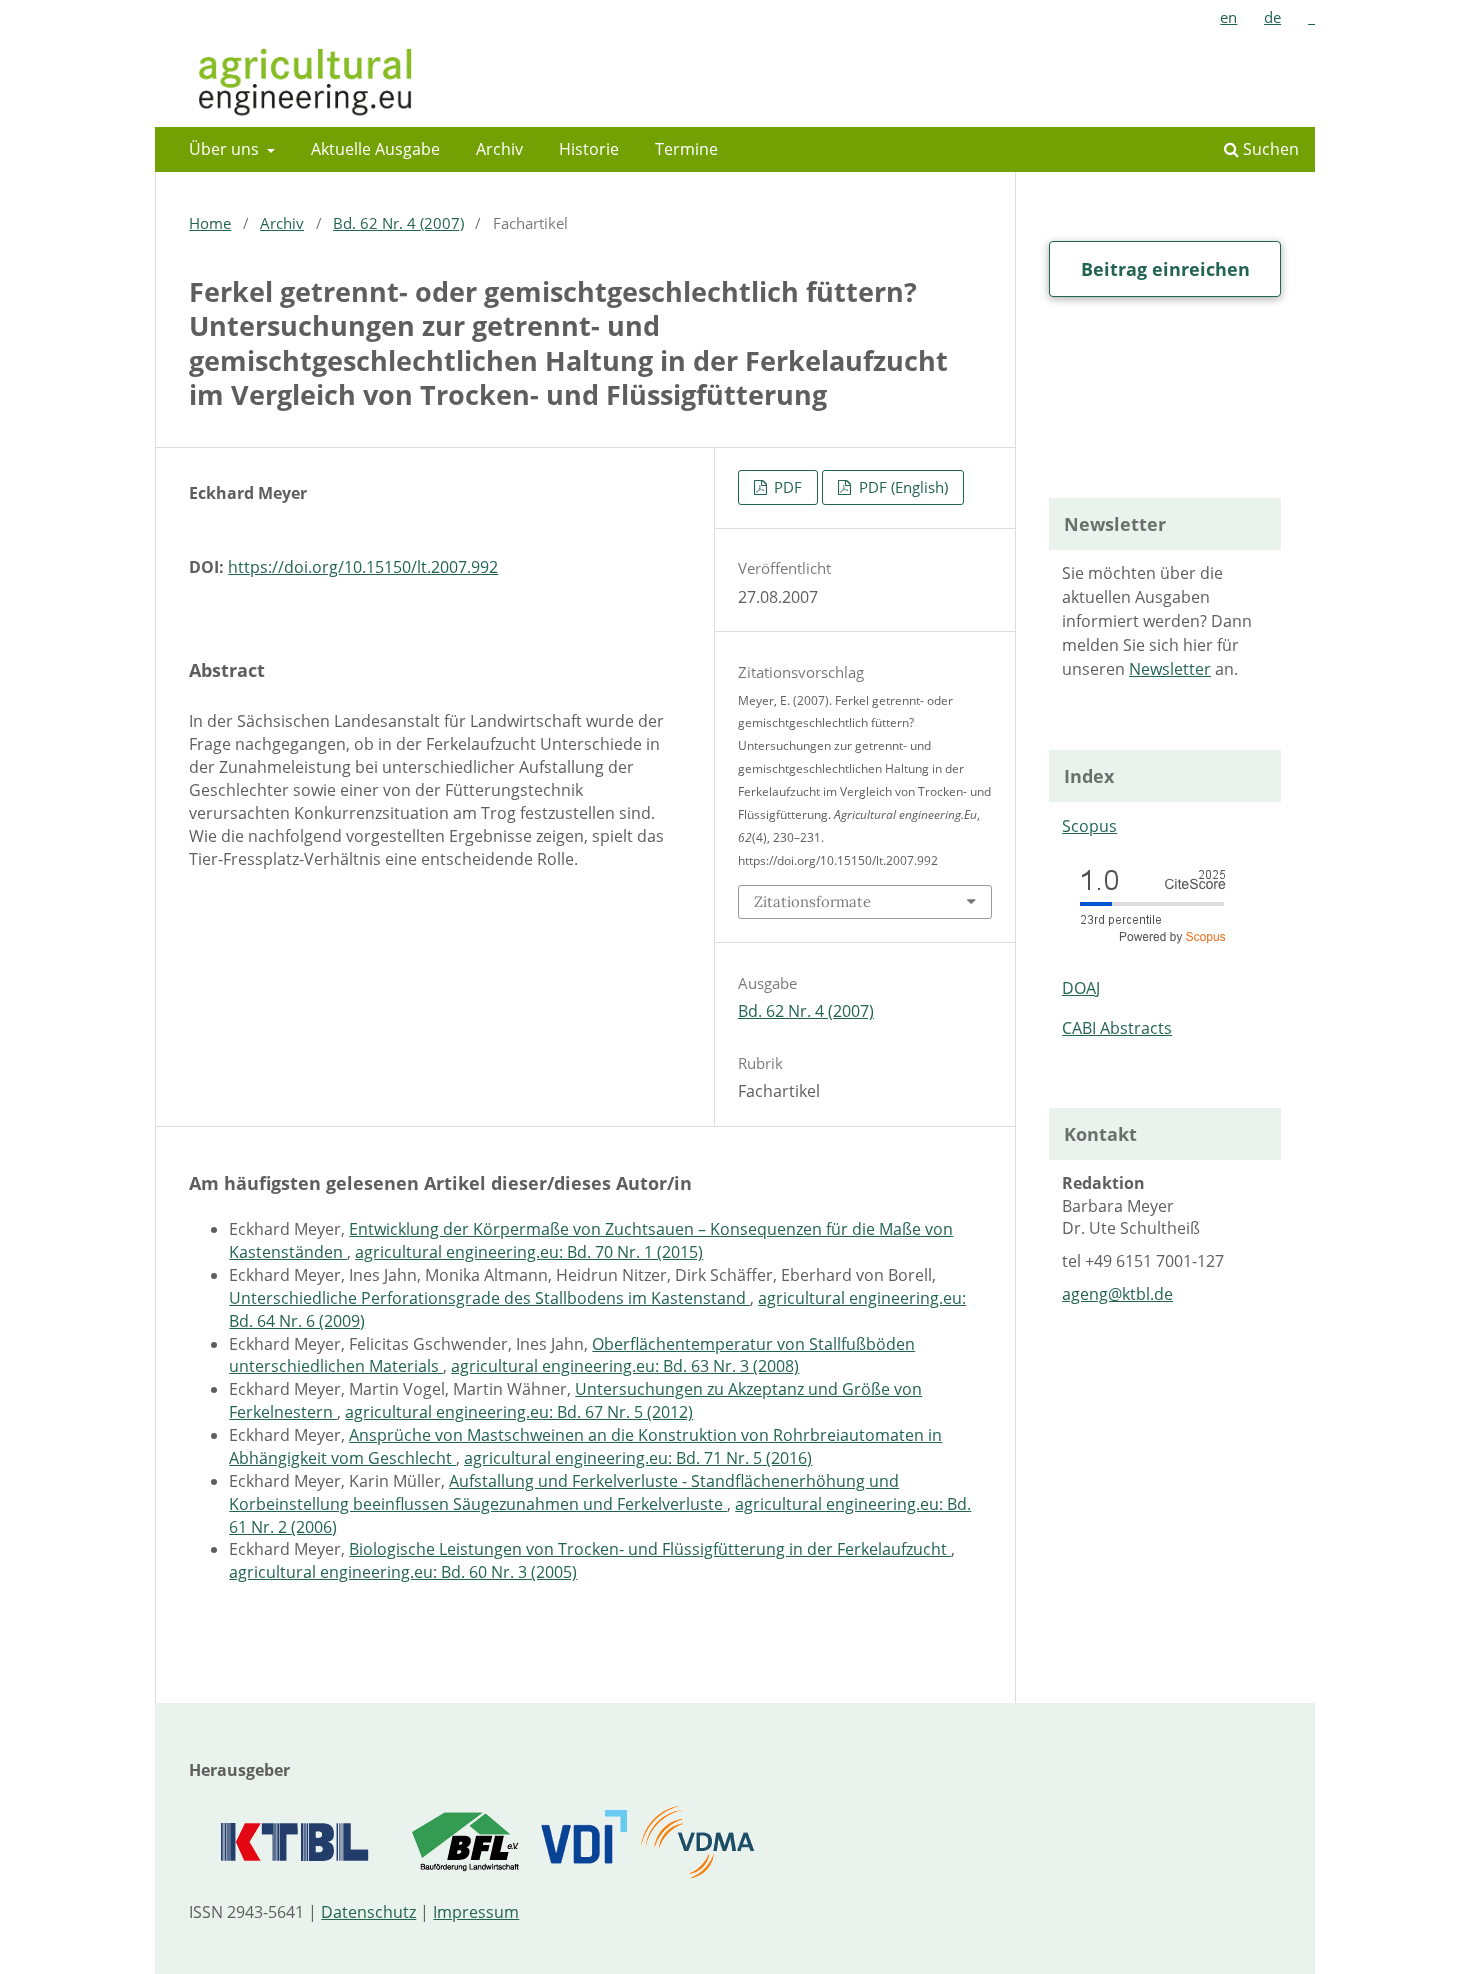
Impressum (476, 1912)
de (1272, 17)
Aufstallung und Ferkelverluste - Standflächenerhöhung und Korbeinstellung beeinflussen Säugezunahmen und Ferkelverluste (564, 1492)
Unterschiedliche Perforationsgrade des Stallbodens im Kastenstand (489, 1298)
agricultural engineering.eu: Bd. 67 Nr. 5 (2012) (519, 1412)
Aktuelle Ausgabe (375, 149)
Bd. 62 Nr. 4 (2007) (398, 223)
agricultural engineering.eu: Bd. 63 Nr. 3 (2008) (625, 1366)
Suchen (1269, 149)
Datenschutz (368, 1912)
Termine (686, 149)
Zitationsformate (812, 901)
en (1228, 17)
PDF (786, 487)
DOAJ (1081, 988)
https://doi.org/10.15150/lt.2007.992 (363, 567)
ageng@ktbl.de (1117, 1294)
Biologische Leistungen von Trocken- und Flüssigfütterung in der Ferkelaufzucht (650, 1549)
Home (210, 223)
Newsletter (1170, 669)
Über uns (226, 149)
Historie (589, 149)
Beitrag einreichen (1165, 269)
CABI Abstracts (1117, 1028)
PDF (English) (901, 487)
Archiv (499, 149)
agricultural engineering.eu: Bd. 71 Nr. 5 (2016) (638, 1458)
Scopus (1089, 826)
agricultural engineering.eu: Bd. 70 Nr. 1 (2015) (529, 1252)
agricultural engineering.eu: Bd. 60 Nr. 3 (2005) (403, 1572)
